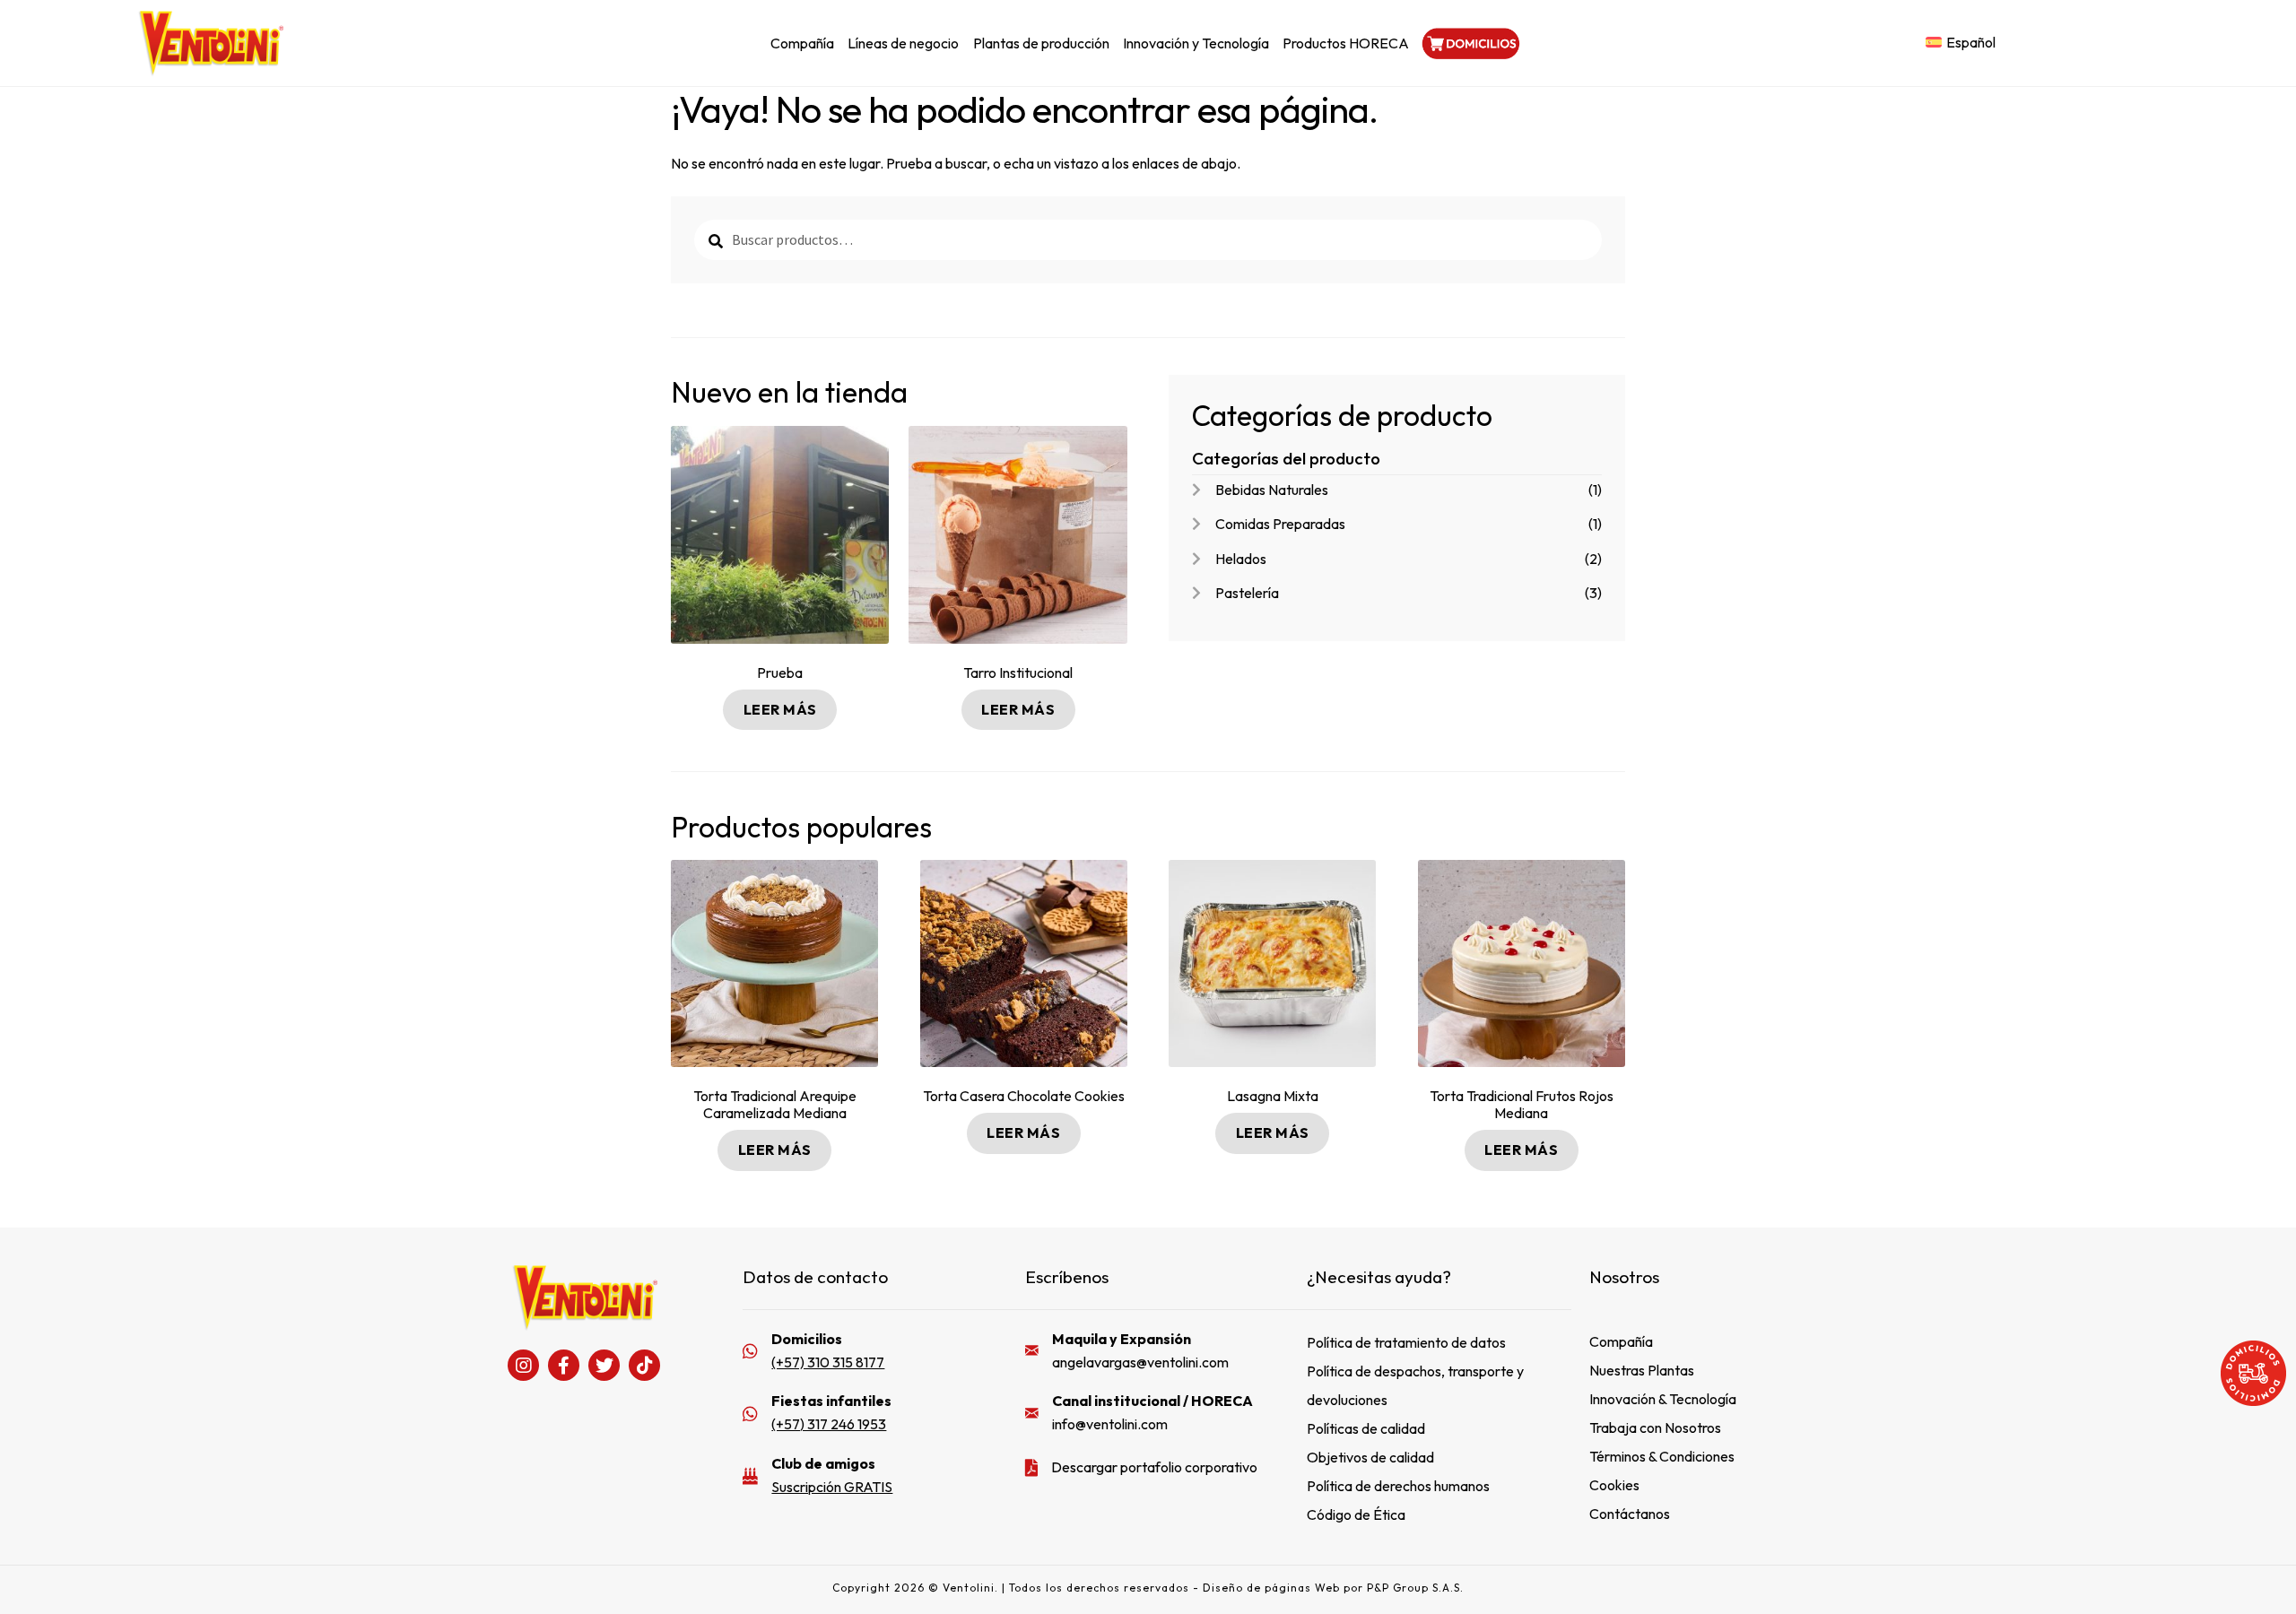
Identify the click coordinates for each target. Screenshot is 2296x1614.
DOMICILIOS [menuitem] (1469, 43)
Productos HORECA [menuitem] (1346, 43)
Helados (1241, 559)
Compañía (1621, 1341)
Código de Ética (1356, 1514)
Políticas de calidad (1366, 1428)
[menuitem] (1961, 43)
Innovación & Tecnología (1663, 1399)
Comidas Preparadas (1280, 524)
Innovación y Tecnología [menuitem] (1196, 43)
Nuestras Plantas (1642, 1370)
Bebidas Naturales (1272, 490)
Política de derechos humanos (1398, 1486)
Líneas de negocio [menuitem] (903, 43)
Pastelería (1247, 593)
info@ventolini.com (1110, 1424)
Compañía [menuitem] (802, 43)
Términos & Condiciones (1662, 1456)
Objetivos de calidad (1370, 1457)
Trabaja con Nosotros (1655, 1427)
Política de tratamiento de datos (1406, 1342)
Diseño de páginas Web (1273, 1588)
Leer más (780, 709)
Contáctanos (1630, 1514)
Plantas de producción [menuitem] (1041, 43)
